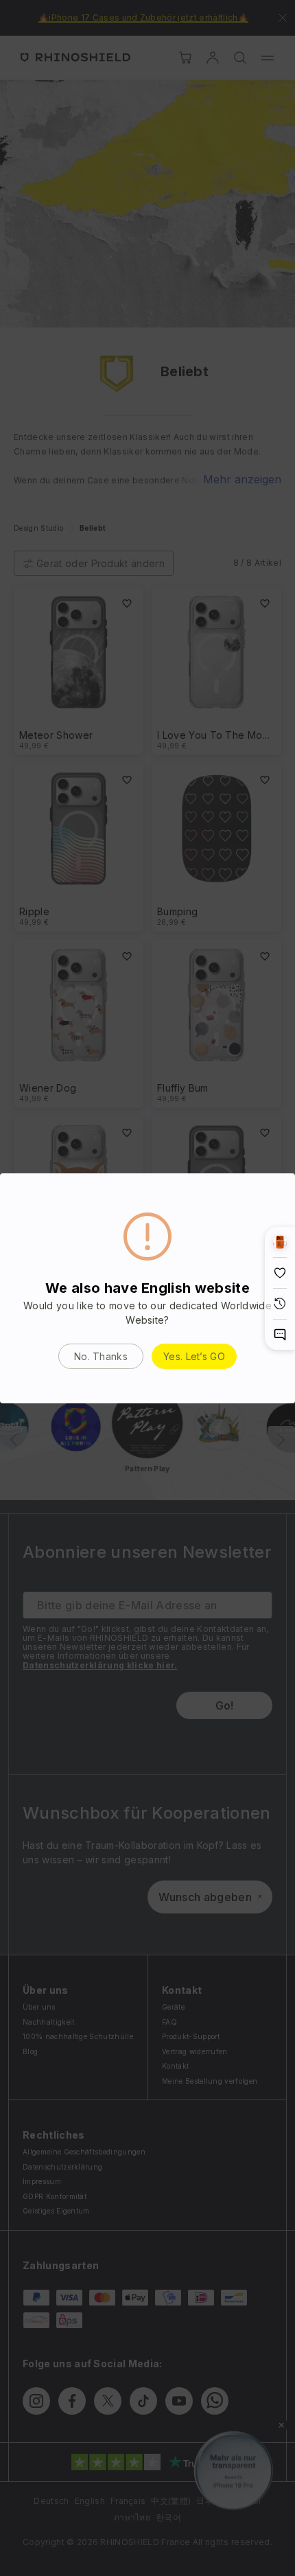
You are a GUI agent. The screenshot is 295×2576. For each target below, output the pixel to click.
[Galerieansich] (280, 1242)
